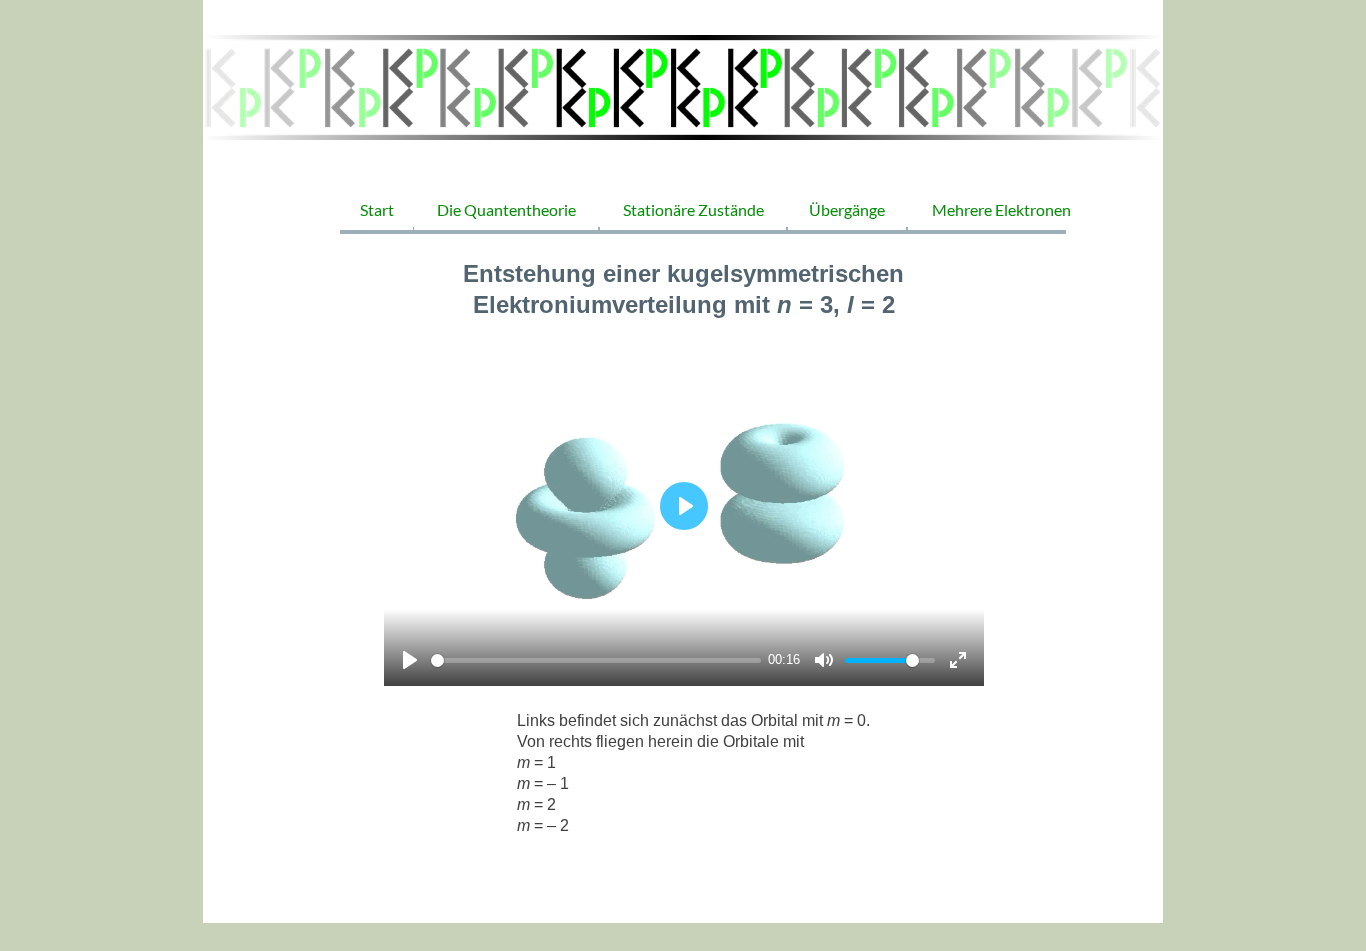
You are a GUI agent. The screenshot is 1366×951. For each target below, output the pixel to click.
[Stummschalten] (824, 660)
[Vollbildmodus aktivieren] (958, 660)
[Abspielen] (410, 660)
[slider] (596, 660)
